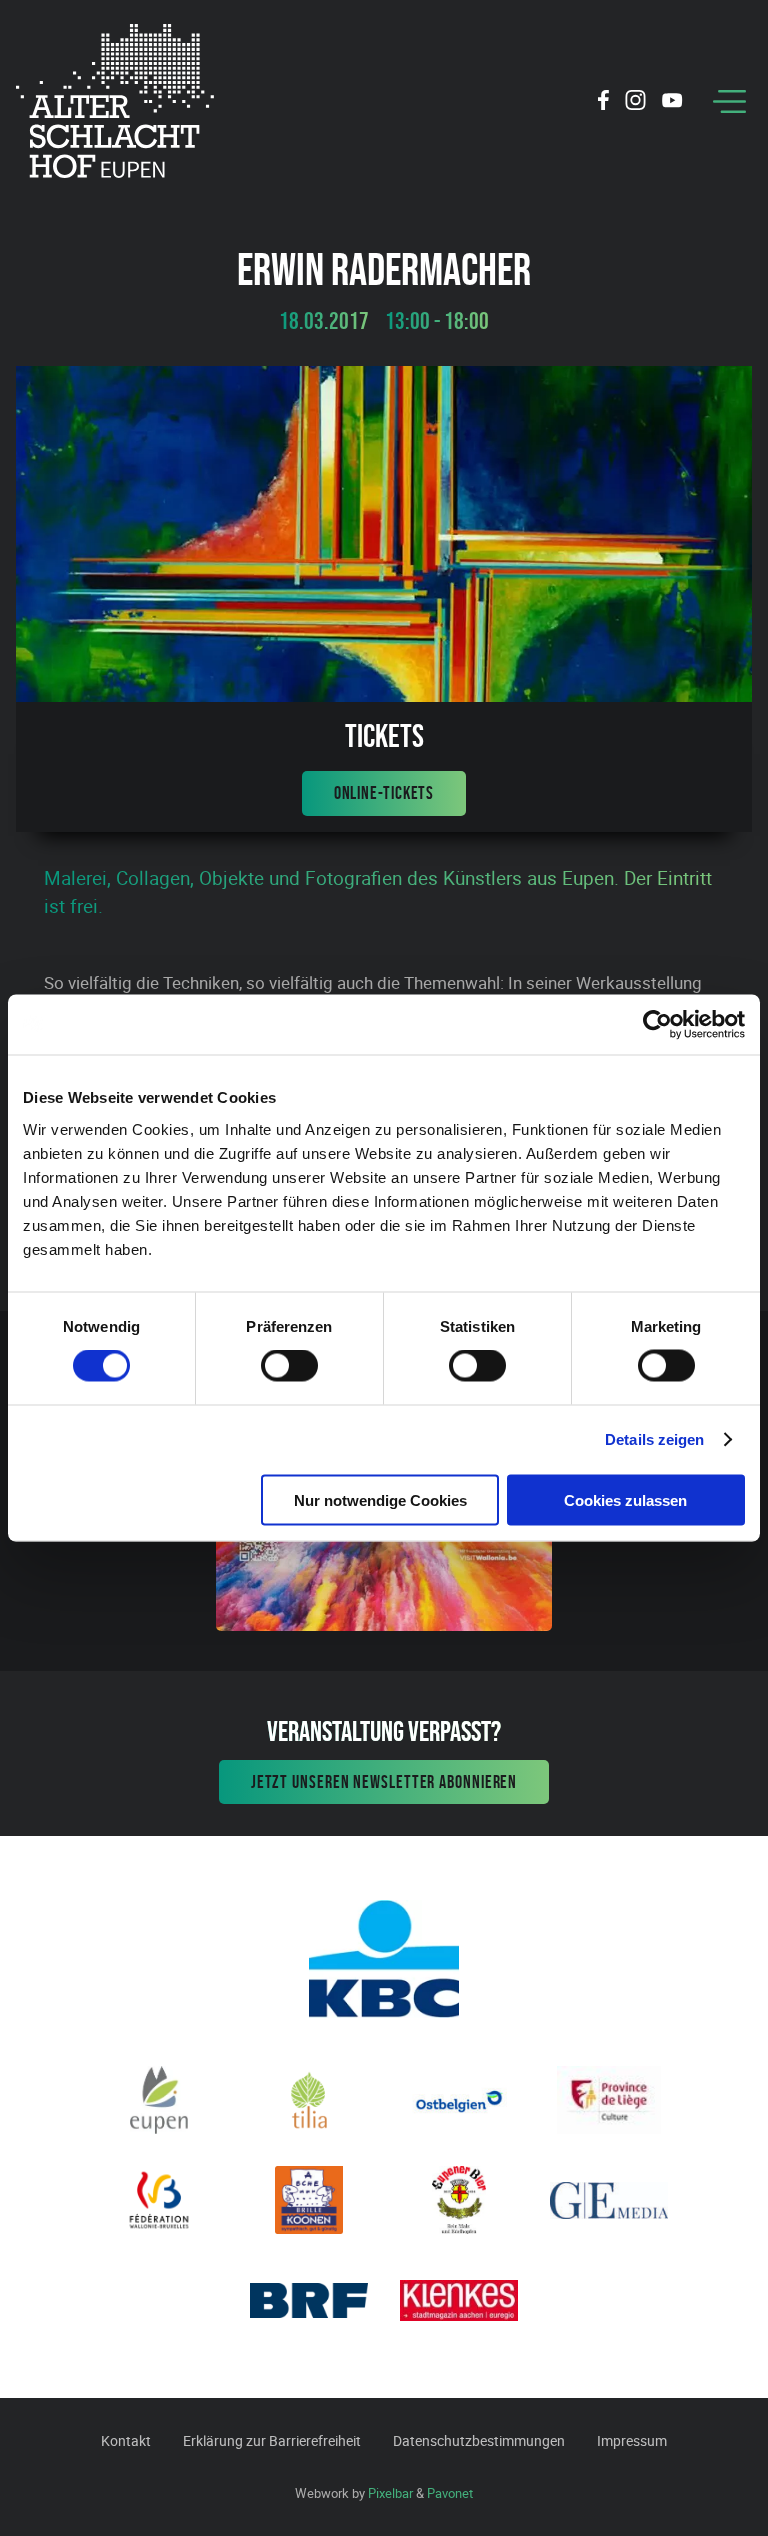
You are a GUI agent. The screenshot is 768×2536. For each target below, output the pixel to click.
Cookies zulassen (625, 1499)
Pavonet (450, 2493)
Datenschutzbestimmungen (479, 2440)
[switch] (289, 1366)
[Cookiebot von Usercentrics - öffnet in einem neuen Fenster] (657, 1025)
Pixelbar (390, 2493)
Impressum (632, 2440)
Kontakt (126, 2440)
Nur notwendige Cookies (380, 1499)
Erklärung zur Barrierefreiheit (272, 2440)
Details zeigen (654, 1439)
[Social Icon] (603, 103)
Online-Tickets (384, 793)
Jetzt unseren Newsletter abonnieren (384, 1782)
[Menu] (729, 101)
